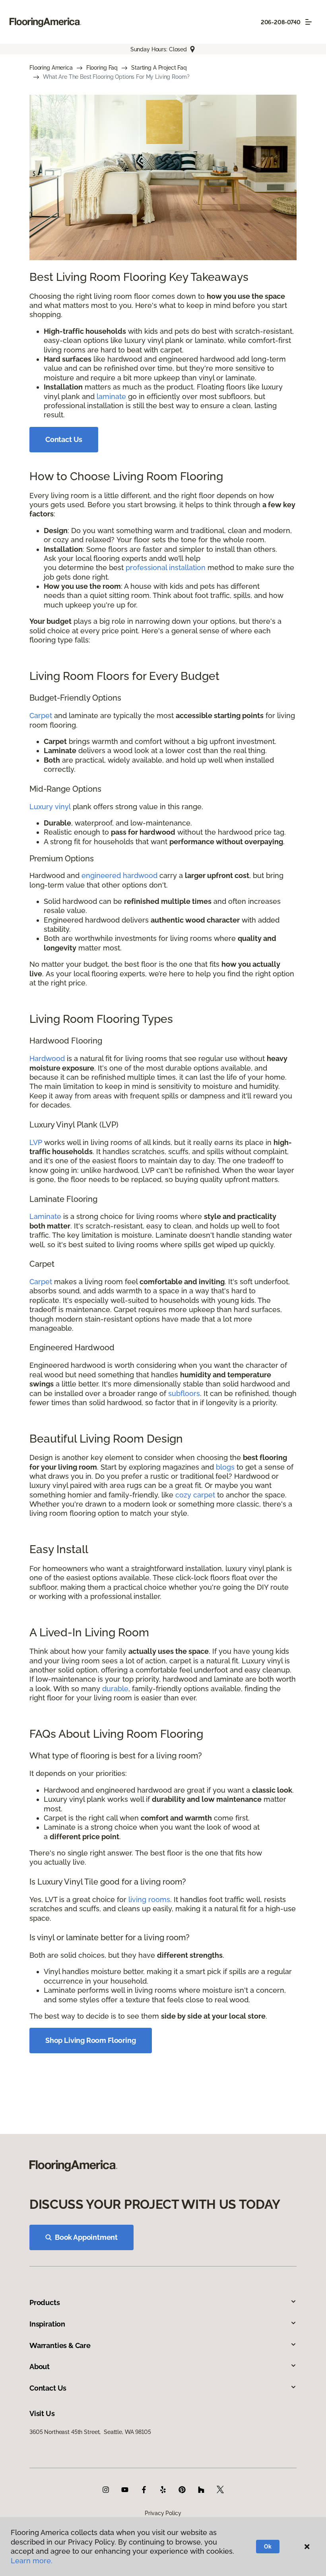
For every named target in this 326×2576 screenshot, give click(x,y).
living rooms (149, 1899)
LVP (36, 1142)
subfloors (184, 1393)
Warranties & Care (60, 2345)
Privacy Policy (163, 2513)
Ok (268, 2547)
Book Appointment (86, 2237)
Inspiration (47, 2324)
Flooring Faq (102, 68)
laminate (111, 396)
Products (45, 2302)
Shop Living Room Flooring (91, 2040)
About (40, 2367)
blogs (225, 1467)
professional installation (166, 568)
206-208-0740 (281, 22)
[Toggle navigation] (309, 22)
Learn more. (32, 2561)
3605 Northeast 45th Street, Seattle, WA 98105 (90, 2432)
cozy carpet (195, 1495)
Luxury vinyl (50, 807)
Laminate (45, 1216)
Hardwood (47, 1058)
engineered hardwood (119, 875)
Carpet (41, 716)
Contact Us (64, 439)
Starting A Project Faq (159, 68)
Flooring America (51, 68)
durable (115, 1689)
